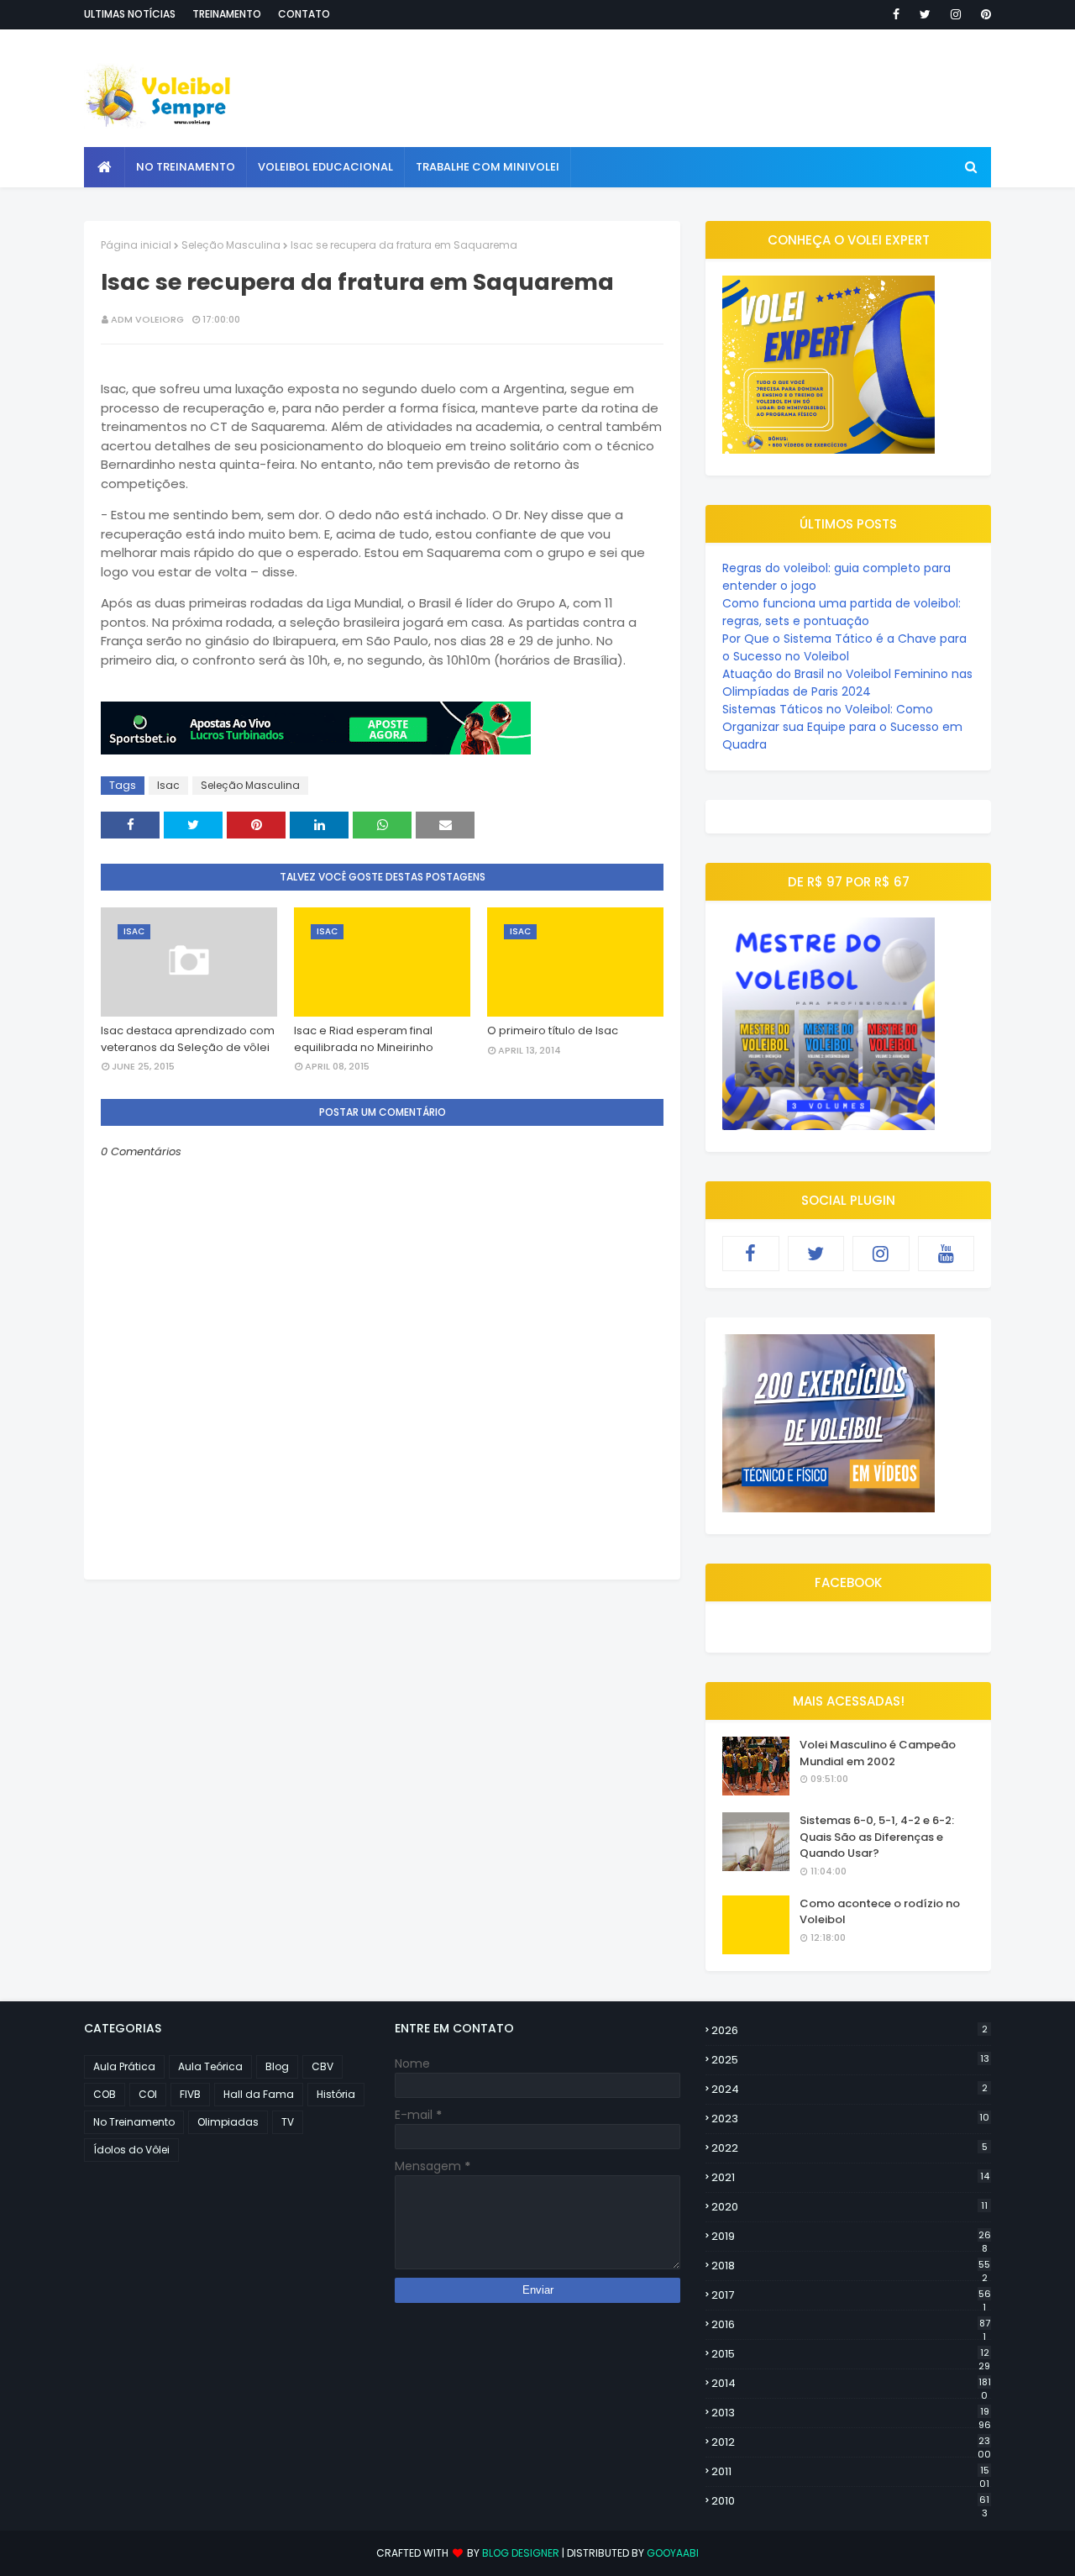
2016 (851, 2325)
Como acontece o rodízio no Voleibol (880, 1912)
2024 (850, 2089)
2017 (851, 2295)
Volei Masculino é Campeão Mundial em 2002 (878, 1753)
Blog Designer (521, 2553)
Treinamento (227, 14)
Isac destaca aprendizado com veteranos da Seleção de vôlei (188, 1039)
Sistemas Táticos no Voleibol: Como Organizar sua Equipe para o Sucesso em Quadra (842, 727)
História (336, 2094)
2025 (850, 2060)
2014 (851, 2384)
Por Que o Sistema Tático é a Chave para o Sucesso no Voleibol (844, 647)
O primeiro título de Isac (553, 1030)
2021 (850, 2177)
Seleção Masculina (231, 245)
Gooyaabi (673, 2553)
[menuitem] (105, 167)
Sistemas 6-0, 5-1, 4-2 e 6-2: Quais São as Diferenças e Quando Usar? (877, 1837)
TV (288, 2122)
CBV (322, 2066)
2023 (850, 2119)
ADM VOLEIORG (147, 319)
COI (148, 2094)
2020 (850, 2207)
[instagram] (956, 14)
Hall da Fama (259, 2094)
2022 (850, 2148)
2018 (851, 2266)
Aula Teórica (210, 2066)
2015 (851, 2354)
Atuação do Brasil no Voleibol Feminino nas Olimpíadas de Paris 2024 (847, 683)
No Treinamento (134, 2122)
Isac (168, 785)
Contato (304, 14)
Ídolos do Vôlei (131, 2150)
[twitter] (925, 14)
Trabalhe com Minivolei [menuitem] (488, 167)
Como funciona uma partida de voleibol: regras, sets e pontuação (842, 612)
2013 (851, 2413)
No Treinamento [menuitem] (186, 167)
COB (105, 2094)
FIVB (190, 2094)
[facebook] (896, 14)
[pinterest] (983, 14)
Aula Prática (124, 2066)
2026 (850, 2030)
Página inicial (136, 245)
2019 (851, 2237)
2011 (850, 2472)
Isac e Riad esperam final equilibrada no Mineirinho (364, 1039)
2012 (851, 2442)
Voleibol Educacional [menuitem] (325, 167)
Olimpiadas (228, 2122)
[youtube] (947, 1254)
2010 (850, 2501)
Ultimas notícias (130, 14)
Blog (277, 2066)
